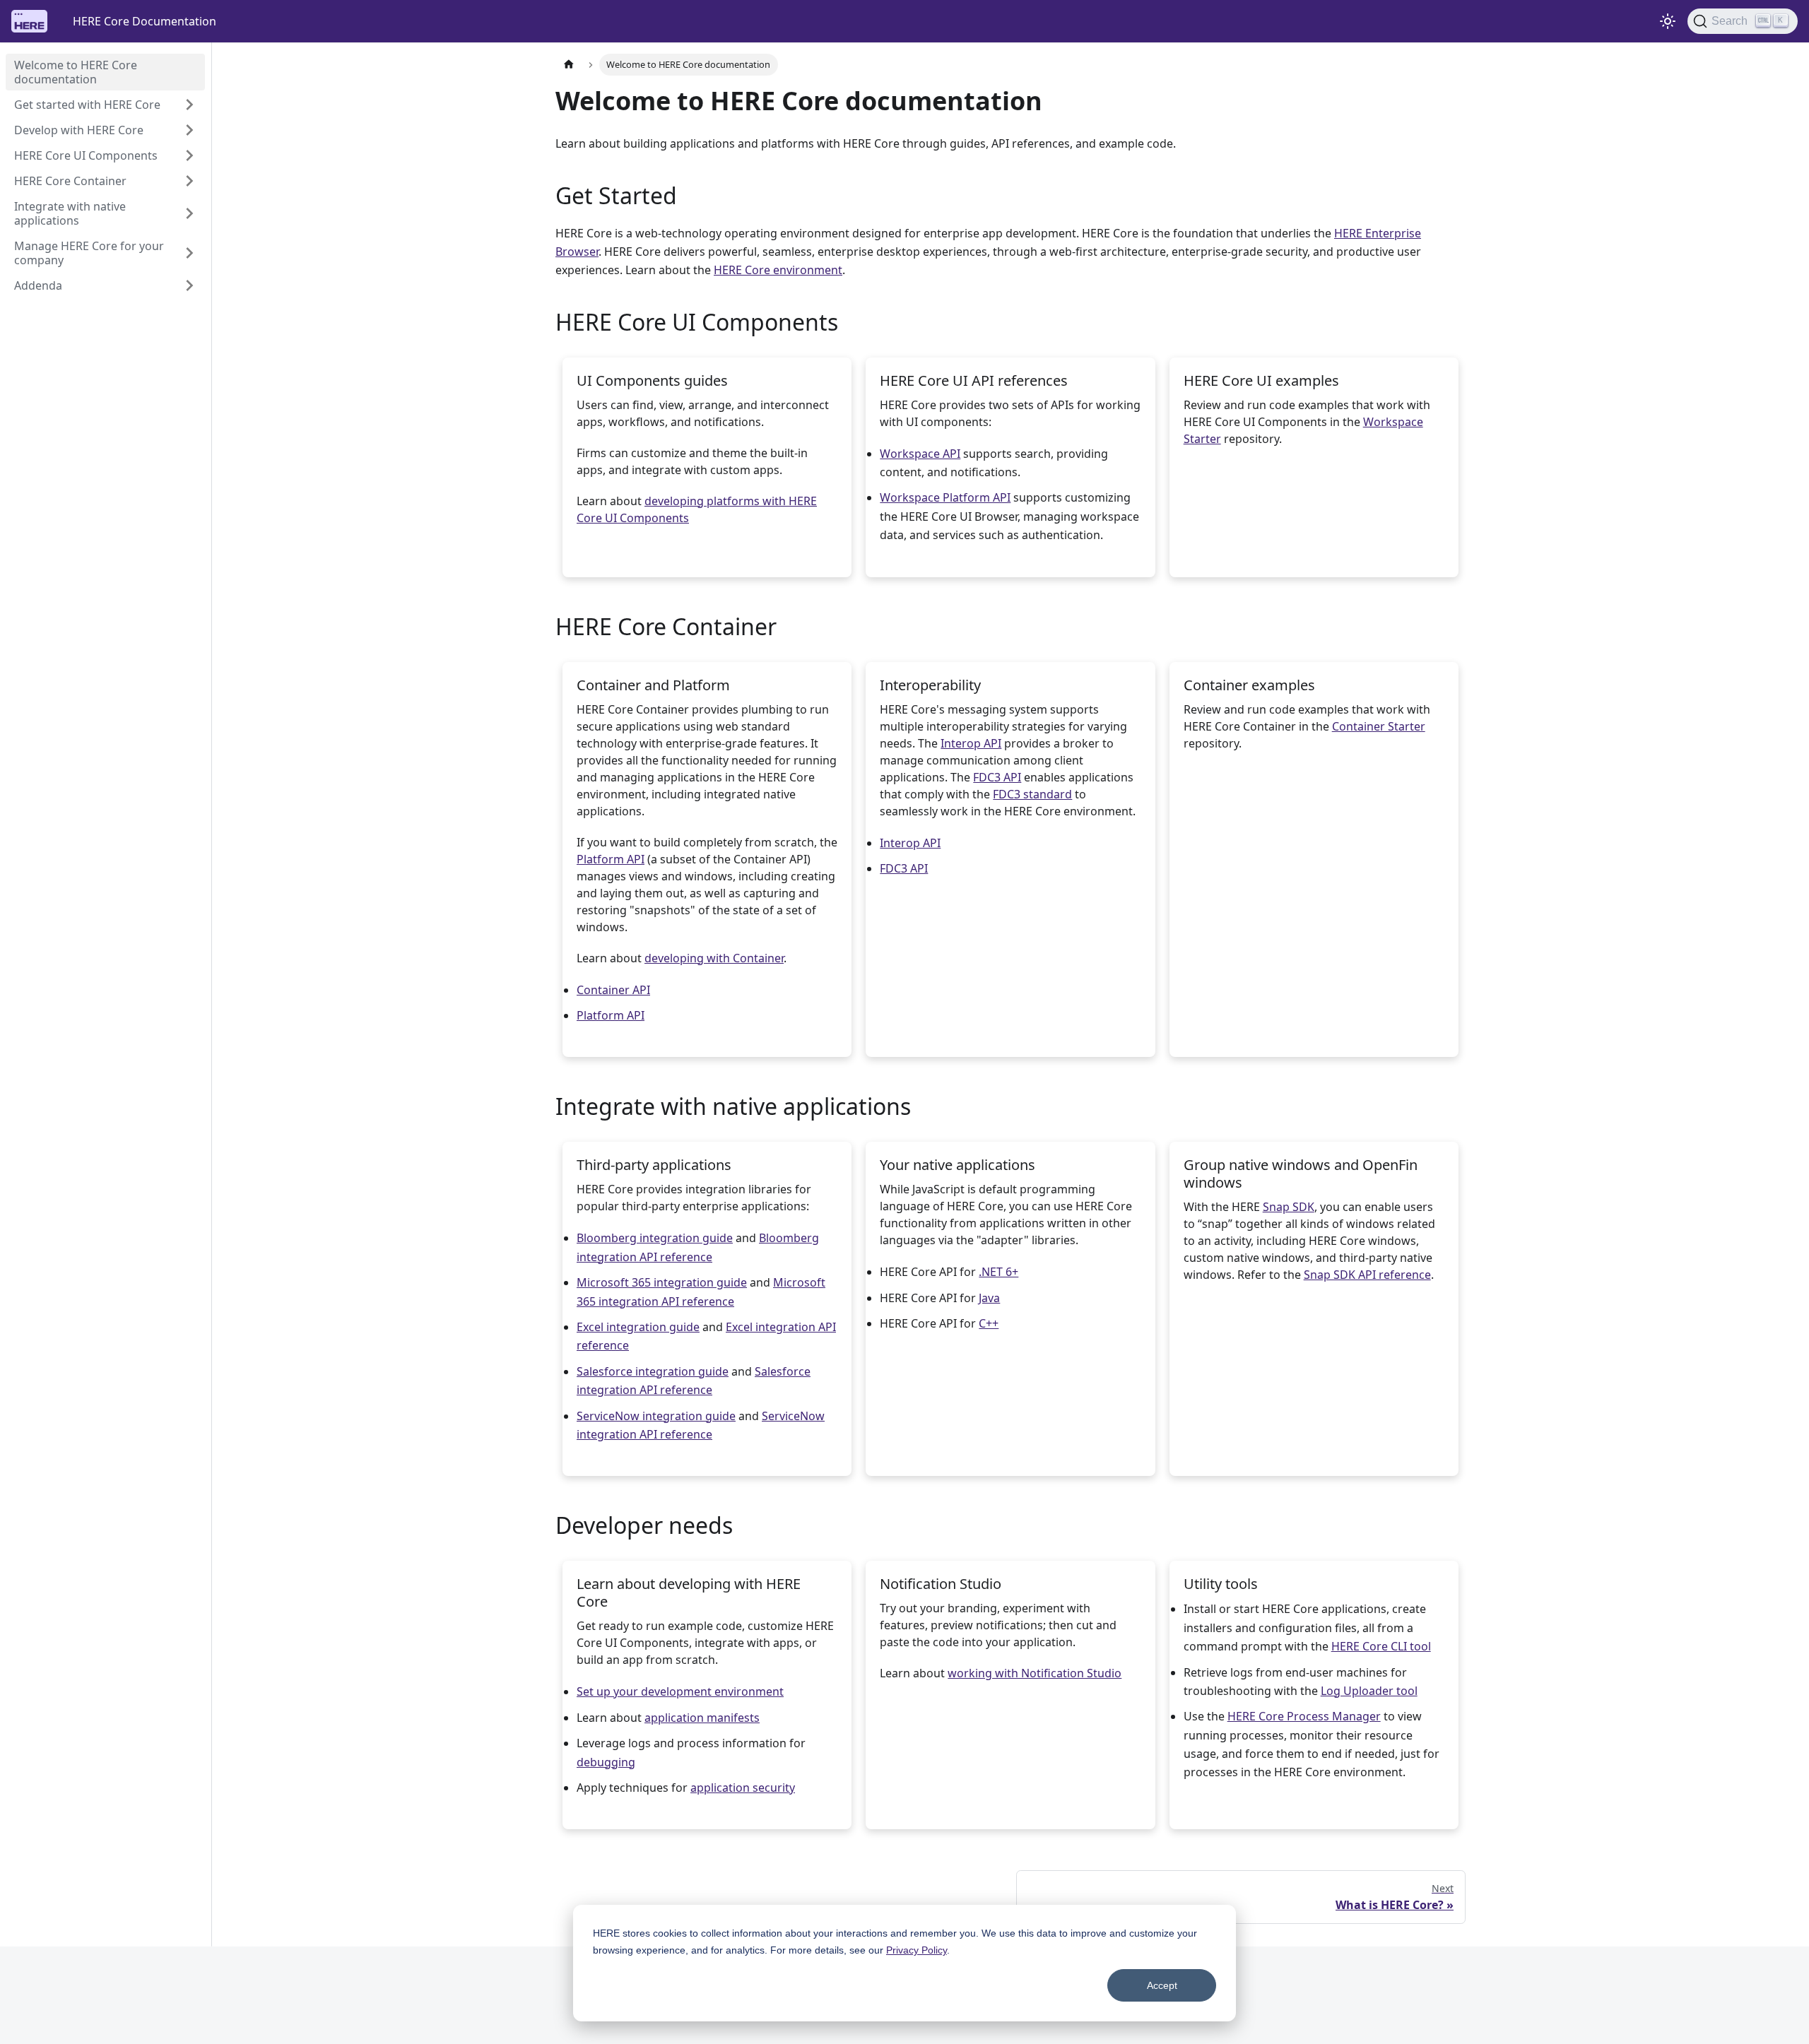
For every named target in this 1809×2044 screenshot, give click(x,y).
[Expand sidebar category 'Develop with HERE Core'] (189, 130)
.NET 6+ (998, 1272)
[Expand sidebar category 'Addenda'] (189, 285)
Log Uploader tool (1369, 1691)
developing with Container (714, 958)
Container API (613, 990)
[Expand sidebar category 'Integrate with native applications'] (189, 213)
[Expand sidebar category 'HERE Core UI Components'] (189, 155)
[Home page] (569, 65)
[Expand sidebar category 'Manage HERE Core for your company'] (189, 253)
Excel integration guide (638, 1327)
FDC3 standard (1032, 794)
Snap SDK (1289, 1207)
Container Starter (1379, 726)
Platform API (611, 859)
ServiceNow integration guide (656, 1416)
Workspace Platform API (945, 497)
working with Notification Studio (1035, 1673)
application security (743, 1788)
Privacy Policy (917, 1950)
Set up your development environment (680, 1691)
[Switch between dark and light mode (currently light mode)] (1668, 21)
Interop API (971, 743)
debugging (606, 1762)
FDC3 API (997, 777)
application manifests (702, 1718)
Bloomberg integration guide (655, 1238)
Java (989, 1298)
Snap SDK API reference (1367, 1275)
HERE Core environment (778, 270)
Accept (1162, 1985)
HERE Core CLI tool (1381, 1646)
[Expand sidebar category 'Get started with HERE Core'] (189, 105)
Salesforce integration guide (653, 1371)
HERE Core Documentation (145, 21)
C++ (989, 1323)
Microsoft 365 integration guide (662, 1282)
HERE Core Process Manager (1304, 1716)
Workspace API (920, 454)
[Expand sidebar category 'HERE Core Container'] (189, 181)
